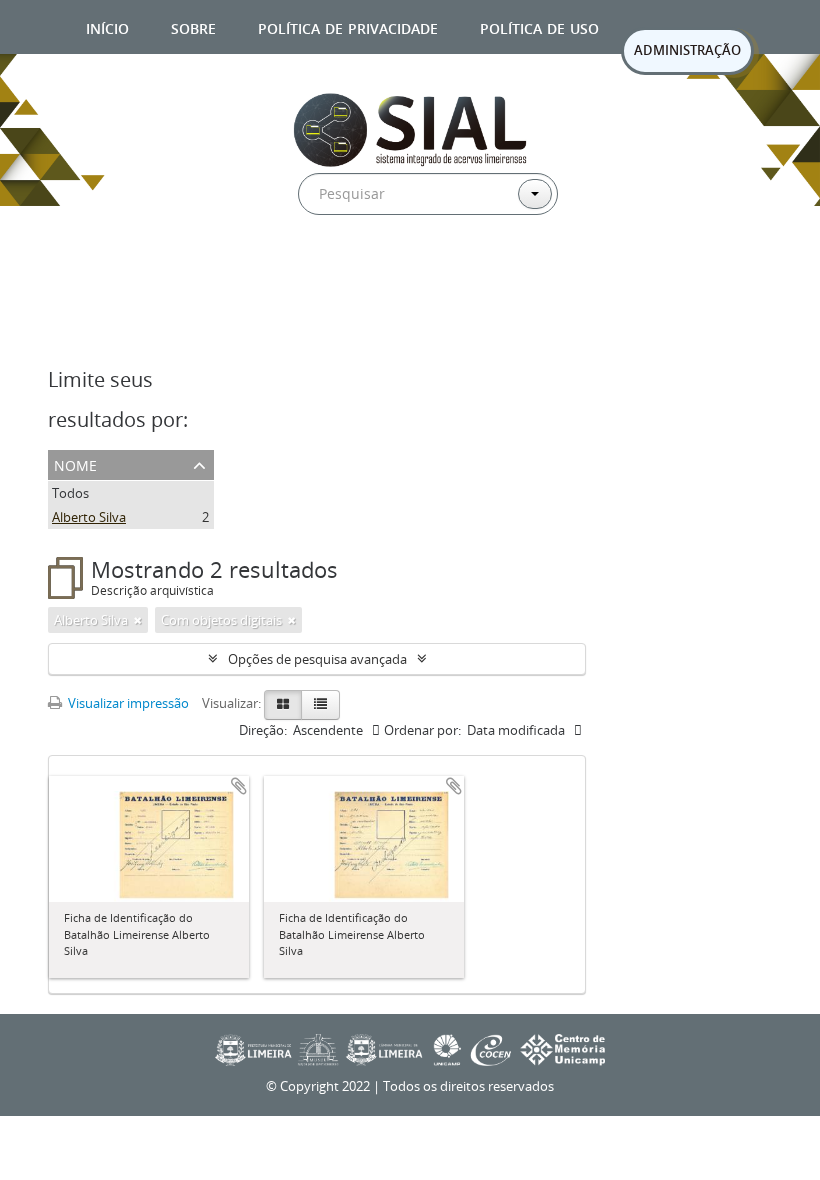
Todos (70, 493)
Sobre (193, 26)
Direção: (263, 730)
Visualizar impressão (127, 703)
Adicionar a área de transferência (239, 786)
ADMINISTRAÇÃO (687, 50)
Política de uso (539, 26)
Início (107, 26)
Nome (75, 463)
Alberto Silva (89, 517)
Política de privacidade (348, 26)
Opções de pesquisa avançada (317, 659)
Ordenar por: (422, 730)
